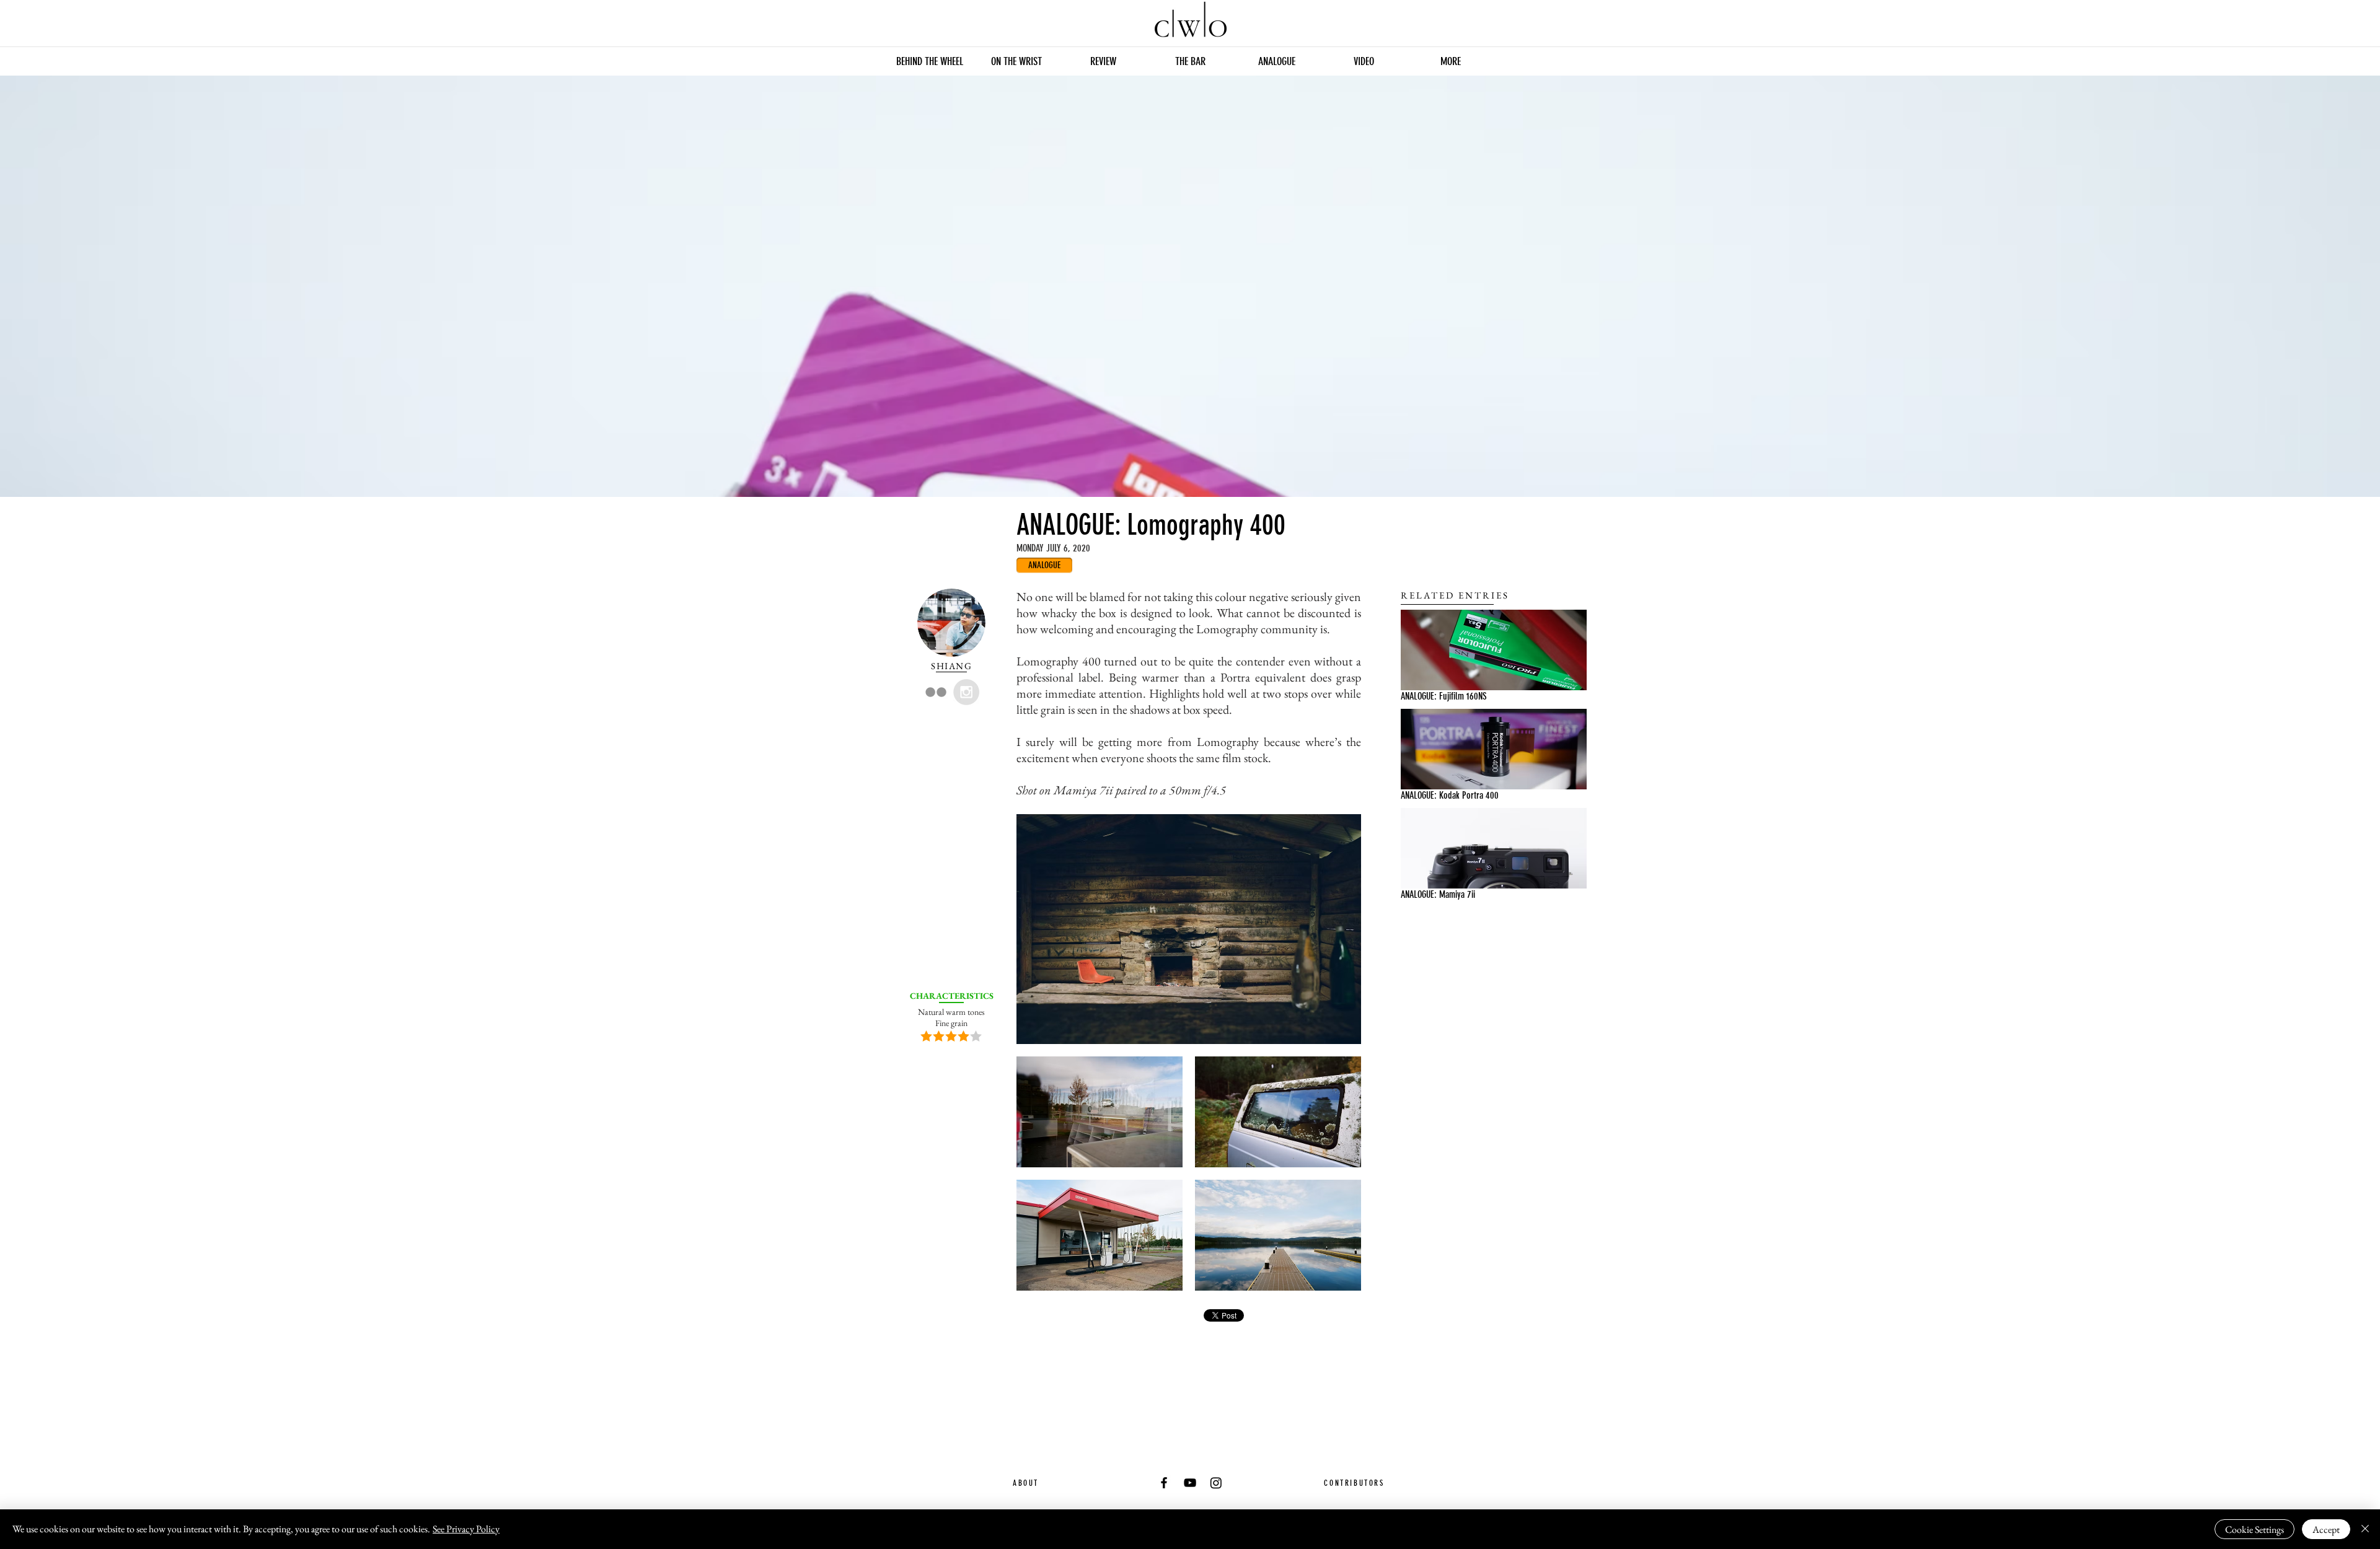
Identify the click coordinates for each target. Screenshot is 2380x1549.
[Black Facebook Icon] (1164, 1483)
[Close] (2365, 1529)
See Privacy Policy (466, 1529)
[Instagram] (1216, 1483)
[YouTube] (1190, 1483)
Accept (2326, 1529)
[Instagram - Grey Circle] (966, 692)
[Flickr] (936, 692)
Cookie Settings (2254, 1529)
